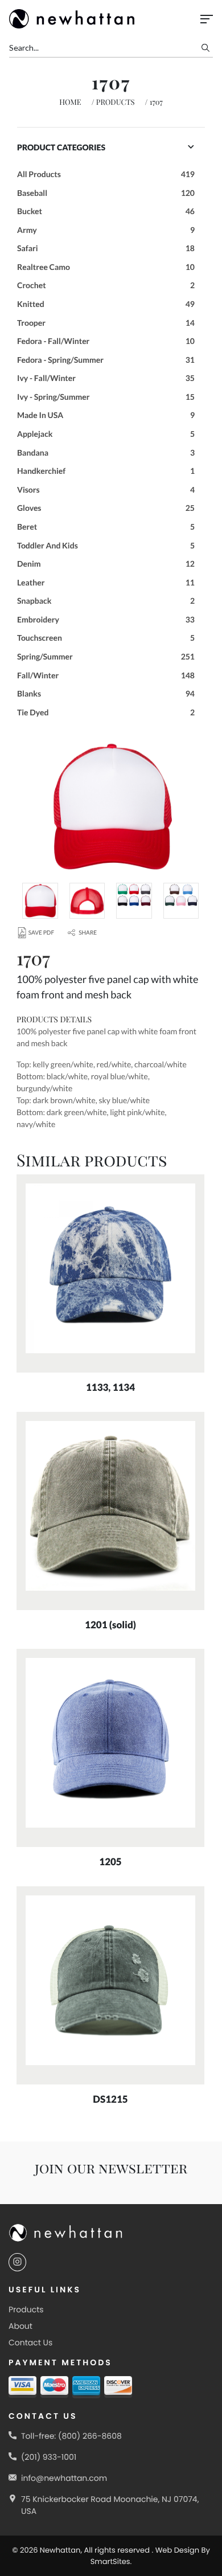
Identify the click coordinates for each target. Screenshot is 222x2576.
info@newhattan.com (64, 2478)
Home (70, 102)
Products (116, 102)
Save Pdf (41, 933)
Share (88, 933)
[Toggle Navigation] (207, 19)
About (20, 2326)
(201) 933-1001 (49, 2457)
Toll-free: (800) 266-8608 (71, 2436)
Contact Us (30, 2342)
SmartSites (110, 2561)
